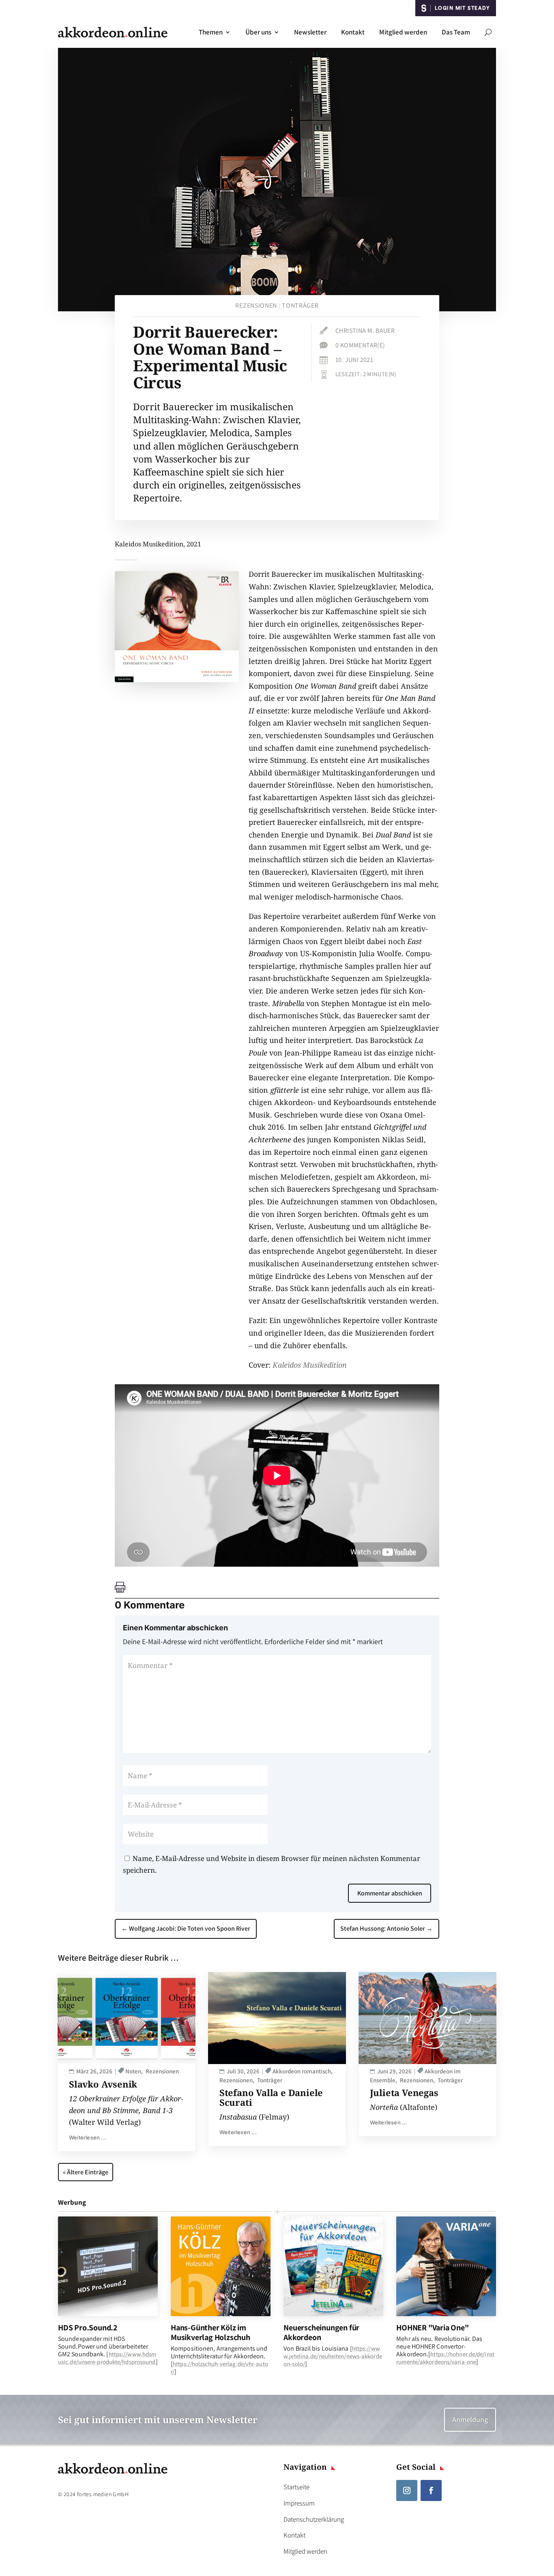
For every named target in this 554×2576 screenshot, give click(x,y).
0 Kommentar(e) (360, 345)
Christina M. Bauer (365, 331)
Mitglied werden (403, 32)
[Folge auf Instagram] (407, 2490)
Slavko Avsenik (103, 2084)
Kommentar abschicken (390, 1893)
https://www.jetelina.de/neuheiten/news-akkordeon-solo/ (333, 2356)
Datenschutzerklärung (314, 2519)
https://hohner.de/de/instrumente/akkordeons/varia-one (445, 2358)
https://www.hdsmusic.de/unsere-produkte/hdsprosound (107, 2358)
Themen (211, 32)
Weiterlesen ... (88, 2137)
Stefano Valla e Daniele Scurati (271, 2097)
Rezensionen (256, 305)
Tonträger (300, 305)
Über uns (258, 32)
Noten (133, 2071)
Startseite (296, 2487)
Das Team (456, 32)
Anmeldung (470, 2419)
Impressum (299, 2503)
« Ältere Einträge (86, 2172)
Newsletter (310, 32)
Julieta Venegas (404, 2092)
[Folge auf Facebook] (431, 2490)
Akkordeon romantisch (302, 2071)
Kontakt (353, 32)
